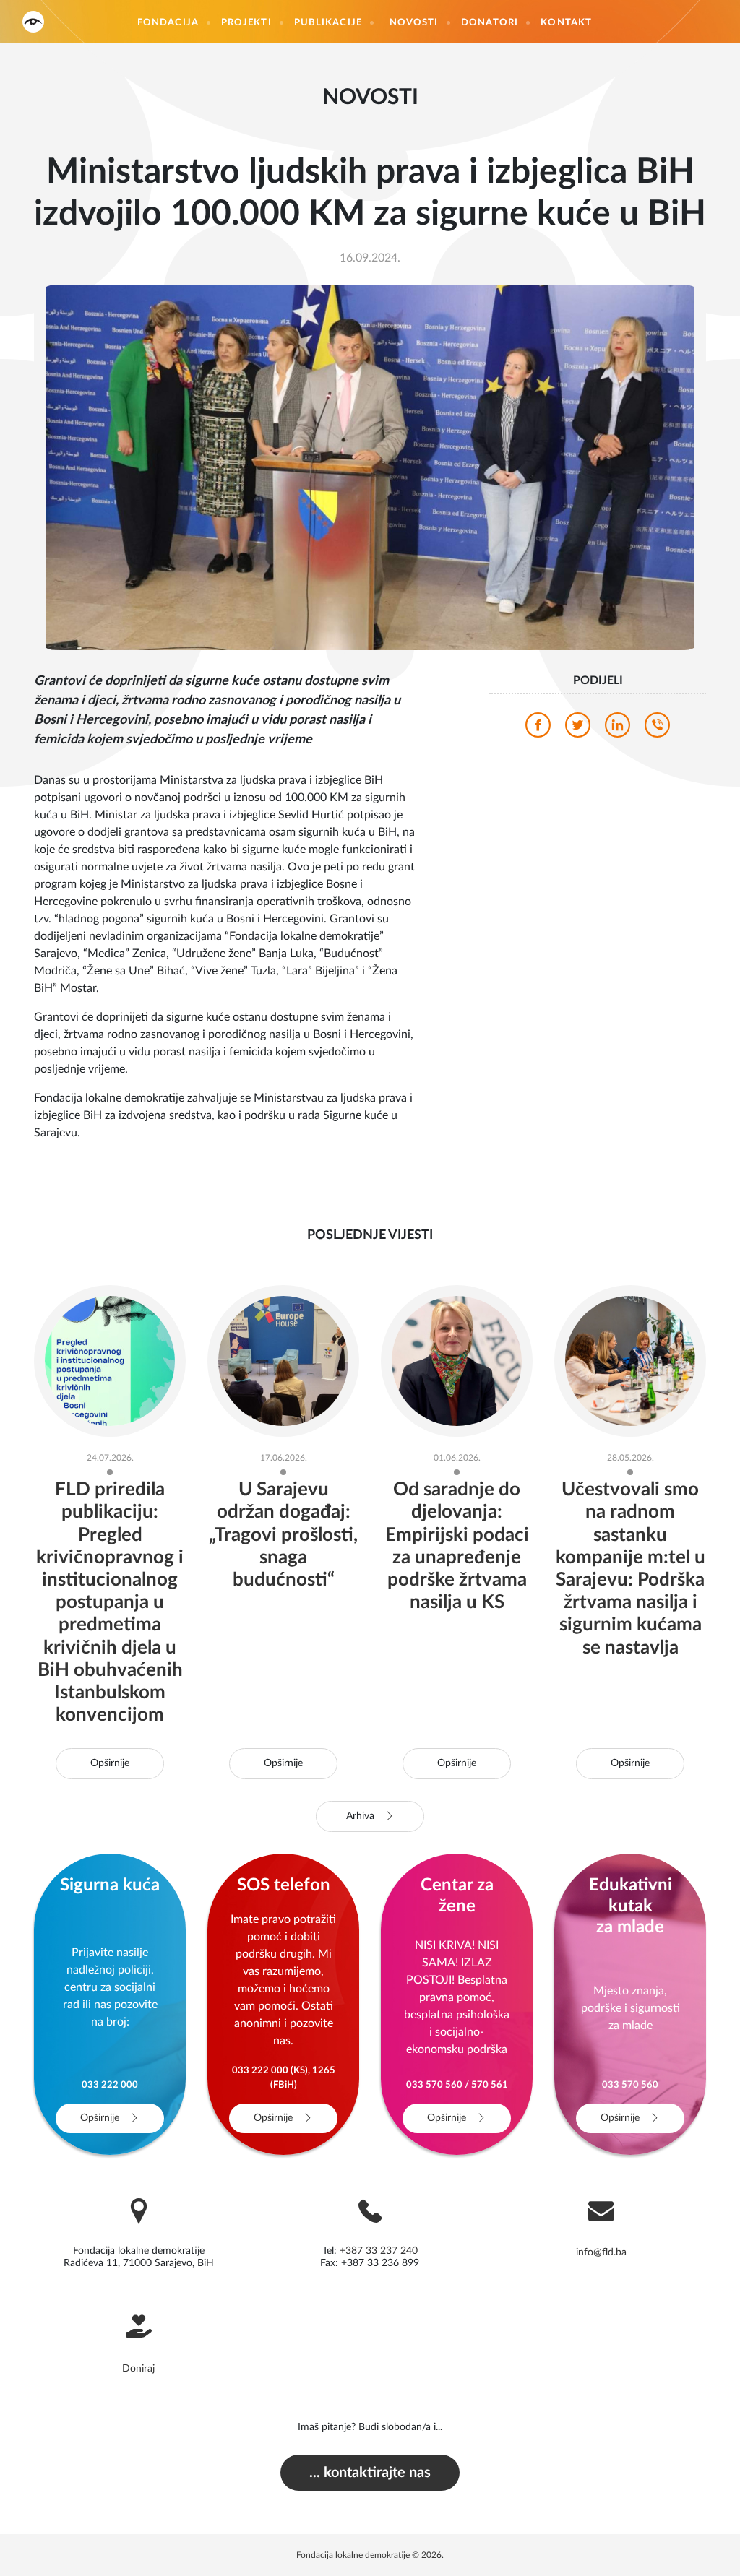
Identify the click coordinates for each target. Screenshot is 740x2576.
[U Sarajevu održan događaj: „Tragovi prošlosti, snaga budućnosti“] (283, 1360)
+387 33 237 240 (379, 2251)
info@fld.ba (601, 2252)
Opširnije (110, 1763)
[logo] (33, 21)
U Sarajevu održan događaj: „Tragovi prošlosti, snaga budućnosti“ (283, 1535)
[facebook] (538, 729)
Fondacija (168, 23)
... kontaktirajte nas (370, 2473)
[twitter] (578, 729)
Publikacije (328, 23)
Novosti (414, 23)
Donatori (490, 23)
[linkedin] (618, 729)
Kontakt (566, 23)
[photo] (370, 467)
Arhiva (362, 1816)
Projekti (246, 23)
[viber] (657, 729)
